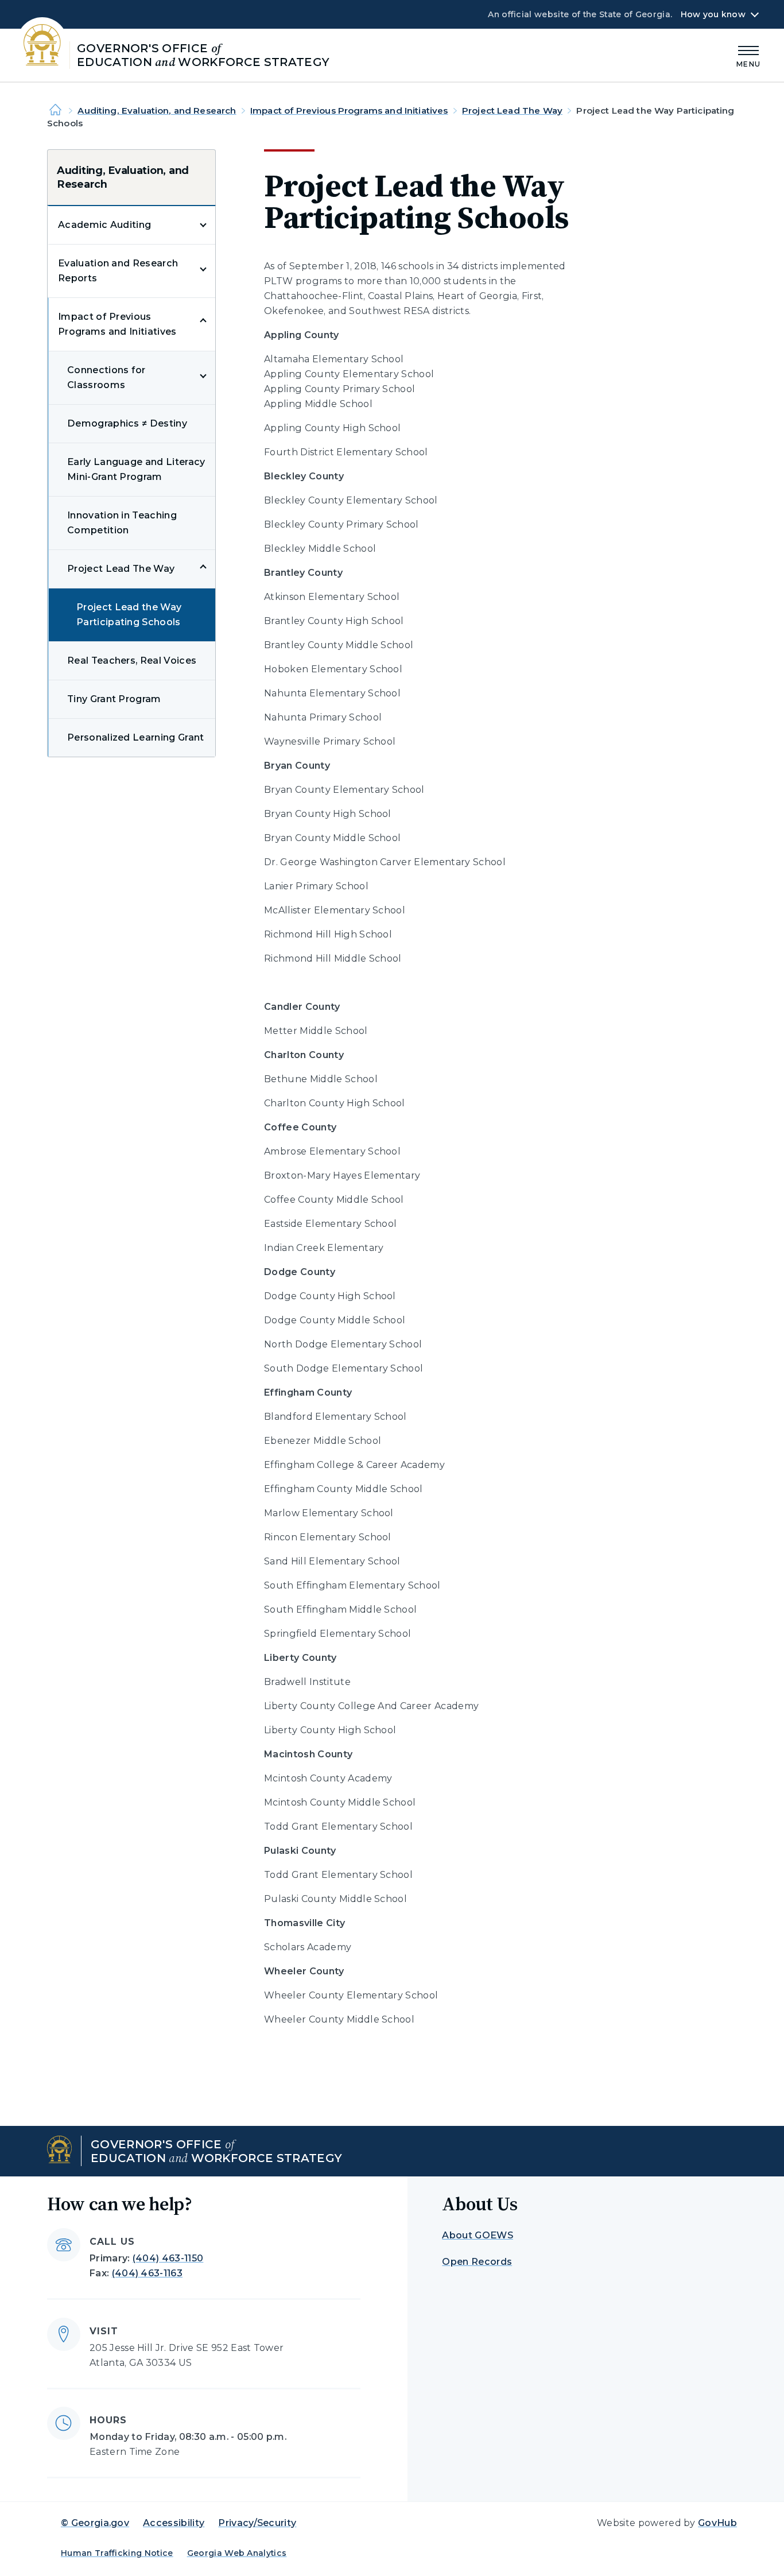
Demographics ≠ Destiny (127, 423)
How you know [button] (713, 14)
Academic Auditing (104, 225)
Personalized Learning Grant (136, 737)
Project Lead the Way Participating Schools (129, 615)
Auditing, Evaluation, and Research (157, 111)
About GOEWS (478, 2235)
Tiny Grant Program (114, 699)
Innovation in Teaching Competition (122, 523)
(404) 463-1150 (168, 2258)
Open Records (477, 2262)
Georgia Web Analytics (237, 2553)
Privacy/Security (257, 2523)
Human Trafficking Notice (117, 2553)
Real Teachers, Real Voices (132, 661)
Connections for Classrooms (106, 377)
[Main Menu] (748, 55)
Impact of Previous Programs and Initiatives (349, 111)
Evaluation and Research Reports (118, 271)
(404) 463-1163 (147, 2273)
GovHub (717, 2523)
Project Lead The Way (512, 111)
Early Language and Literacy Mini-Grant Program (136, 469)
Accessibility (174, 2523)
